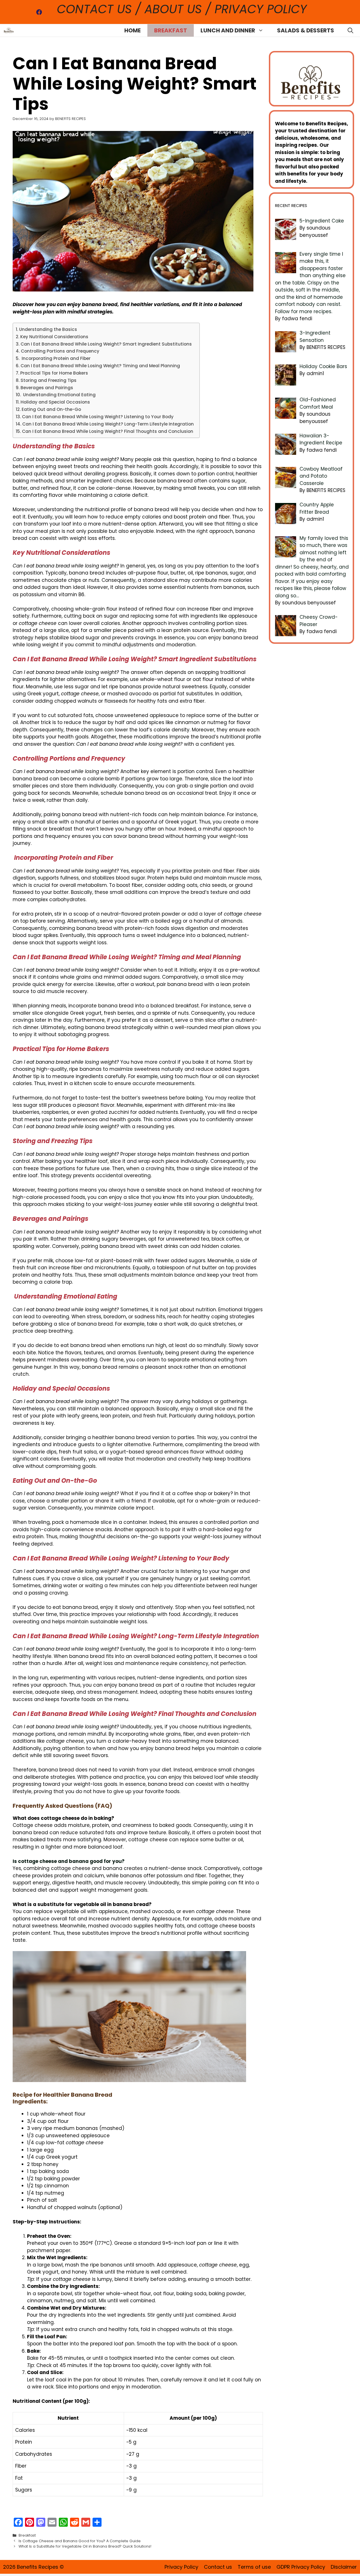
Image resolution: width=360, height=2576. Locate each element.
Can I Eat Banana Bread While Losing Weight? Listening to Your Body (98, 417)
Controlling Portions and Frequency (60, 351)
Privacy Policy (181, 2567)
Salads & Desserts (306, 30)
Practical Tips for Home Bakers (54, 373)
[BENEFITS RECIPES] (9, 30)
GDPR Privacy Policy (301, 2567)
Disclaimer (344, 2567)
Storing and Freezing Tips (49, 380)
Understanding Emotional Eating (59, 395)
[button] (350, 30)
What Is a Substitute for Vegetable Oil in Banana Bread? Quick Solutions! (85, 2546)
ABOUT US (173, 9)
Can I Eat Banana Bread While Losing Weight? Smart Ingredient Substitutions (106, 344)
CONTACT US (96, 9)
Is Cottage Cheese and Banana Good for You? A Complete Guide (80, 2541)
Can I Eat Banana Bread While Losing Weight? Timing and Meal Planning (100, 366)
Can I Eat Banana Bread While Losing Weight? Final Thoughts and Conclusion (108, 431)
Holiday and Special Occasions (55, 402)
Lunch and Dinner (228, 30)
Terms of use (254, 2567)
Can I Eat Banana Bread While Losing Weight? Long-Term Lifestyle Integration (108, 424)
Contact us (218, 2567)
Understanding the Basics (48, 329)
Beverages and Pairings (47, 388)
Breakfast (171, 30)
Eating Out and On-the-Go (51, 409)
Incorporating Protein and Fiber (56, 358)
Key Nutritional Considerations (54, 337)
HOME (132, 30)
